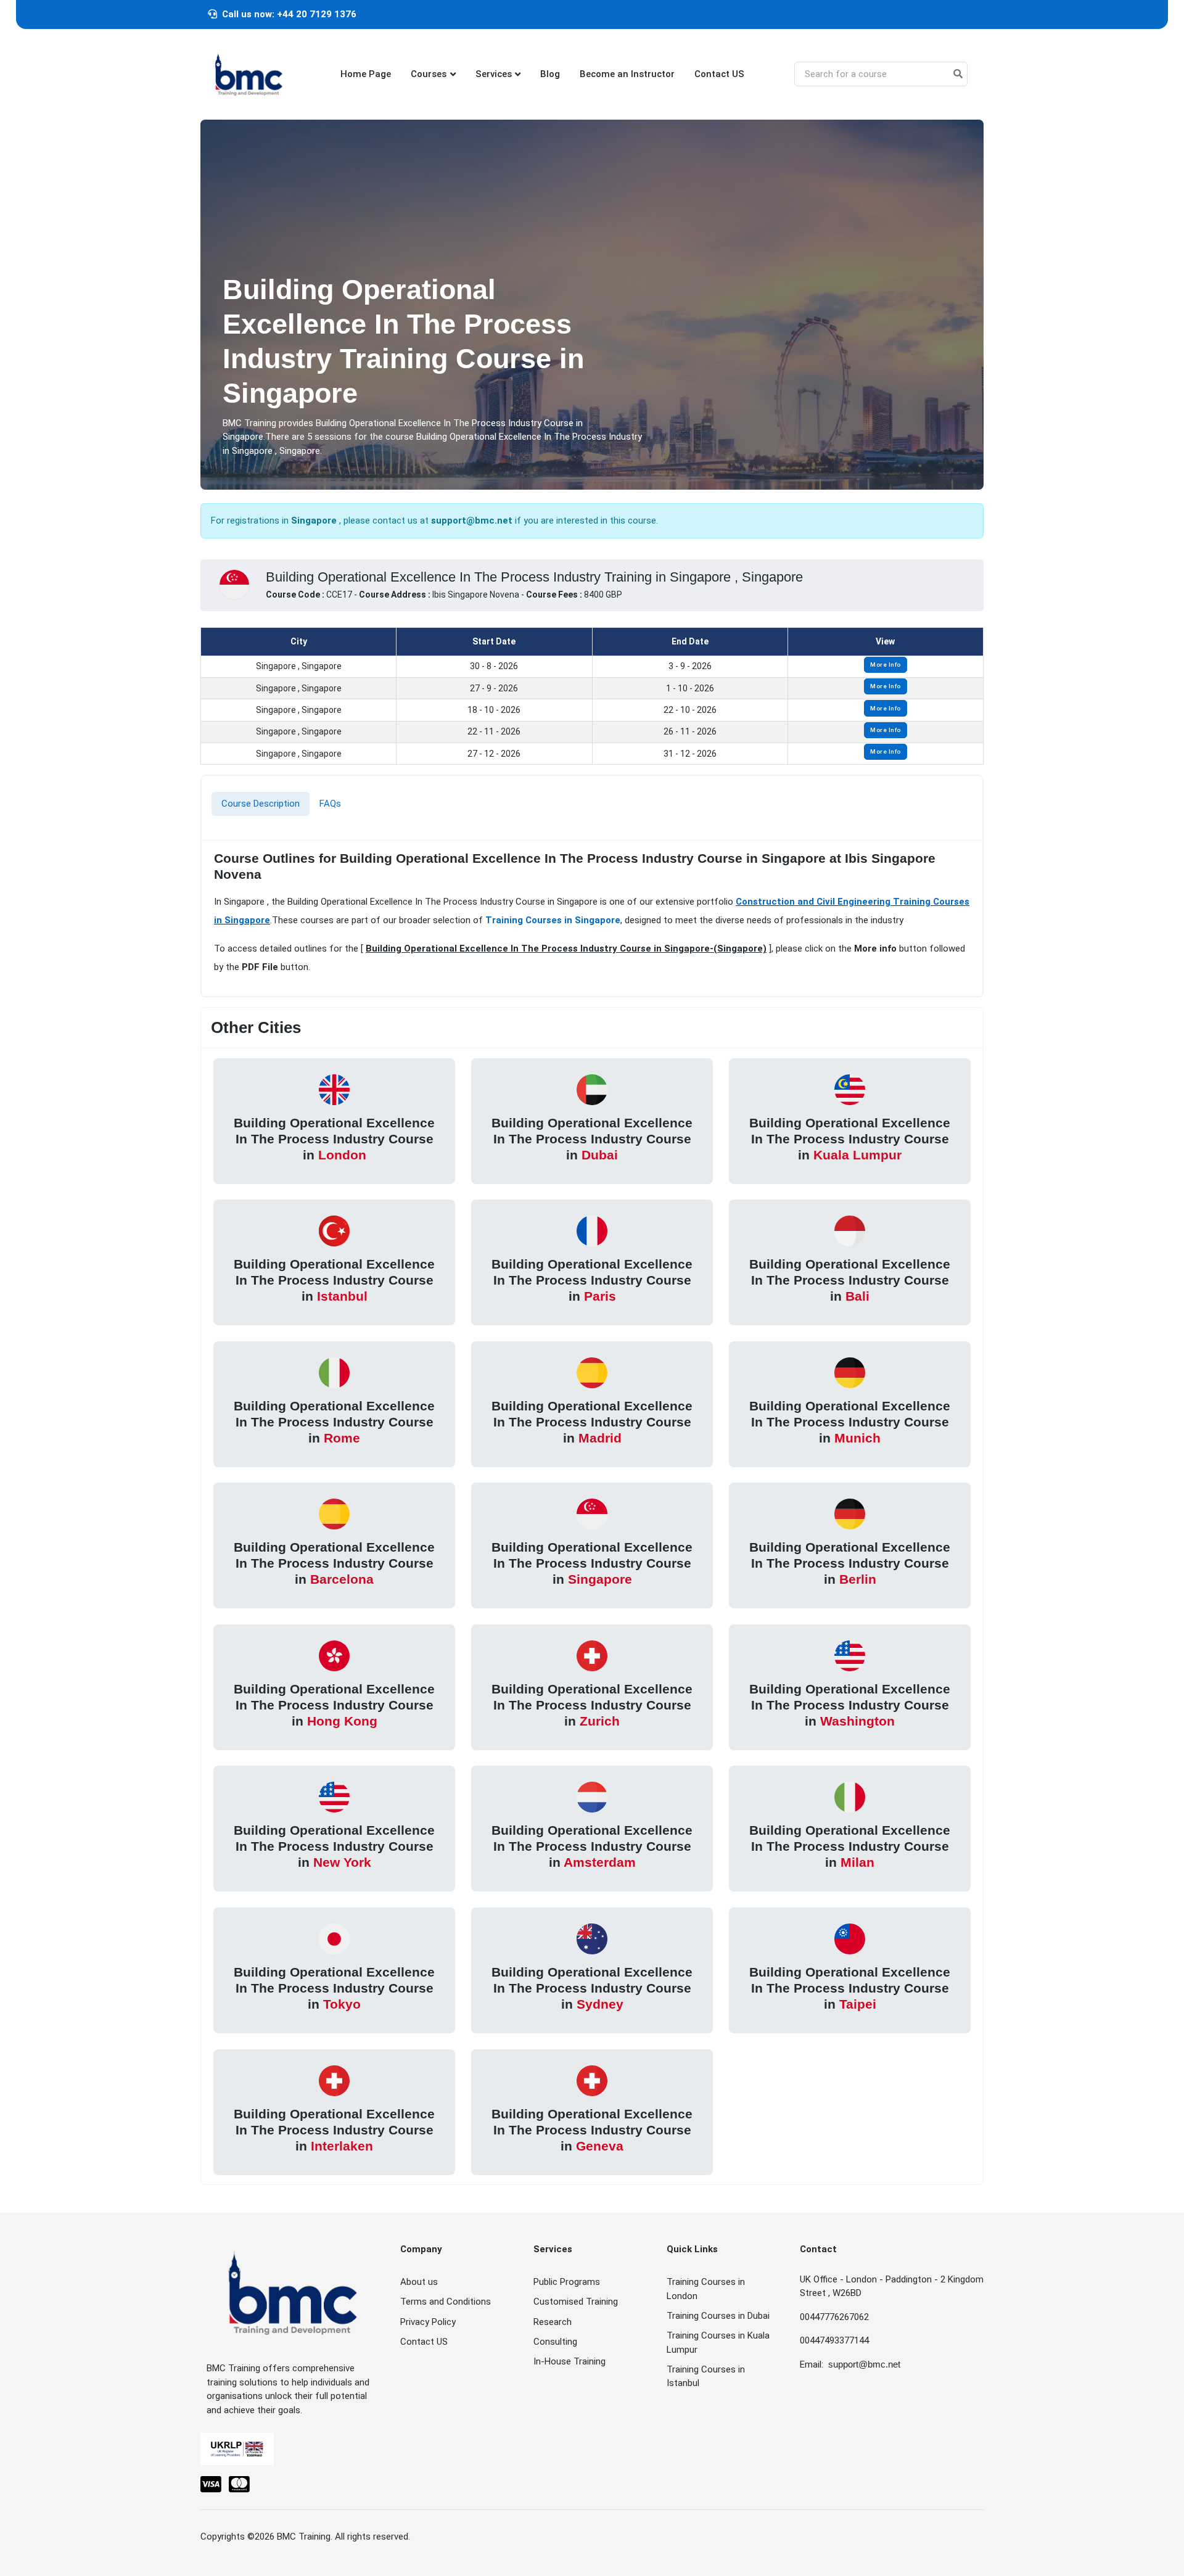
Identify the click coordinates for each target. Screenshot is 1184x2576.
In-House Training (569, 2361)
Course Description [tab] (261, 804)
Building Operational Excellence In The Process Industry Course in (334, 1139)
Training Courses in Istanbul (706, 2376)
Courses (429, 74)
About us (419, 2282)
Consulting (555, 2342)
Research (553, 2322)
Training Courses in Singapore (553, 920)
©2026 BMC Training (289, 2537)
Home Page (366, 74)
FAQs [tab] (330, 804)
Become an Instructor (627, 74)
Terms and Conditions (446, 2302)
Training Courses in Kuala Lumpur (718, 2343)
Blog (550, 74)
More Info (886, 665)
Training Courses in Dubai (718, 2316)
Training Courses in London (706, 2289)
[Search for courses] (958, 74)
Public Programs (567, 2282)
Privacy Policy (428, 2322)
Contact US (719, 74)
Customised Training (576, 2302)
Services (494, 74)
